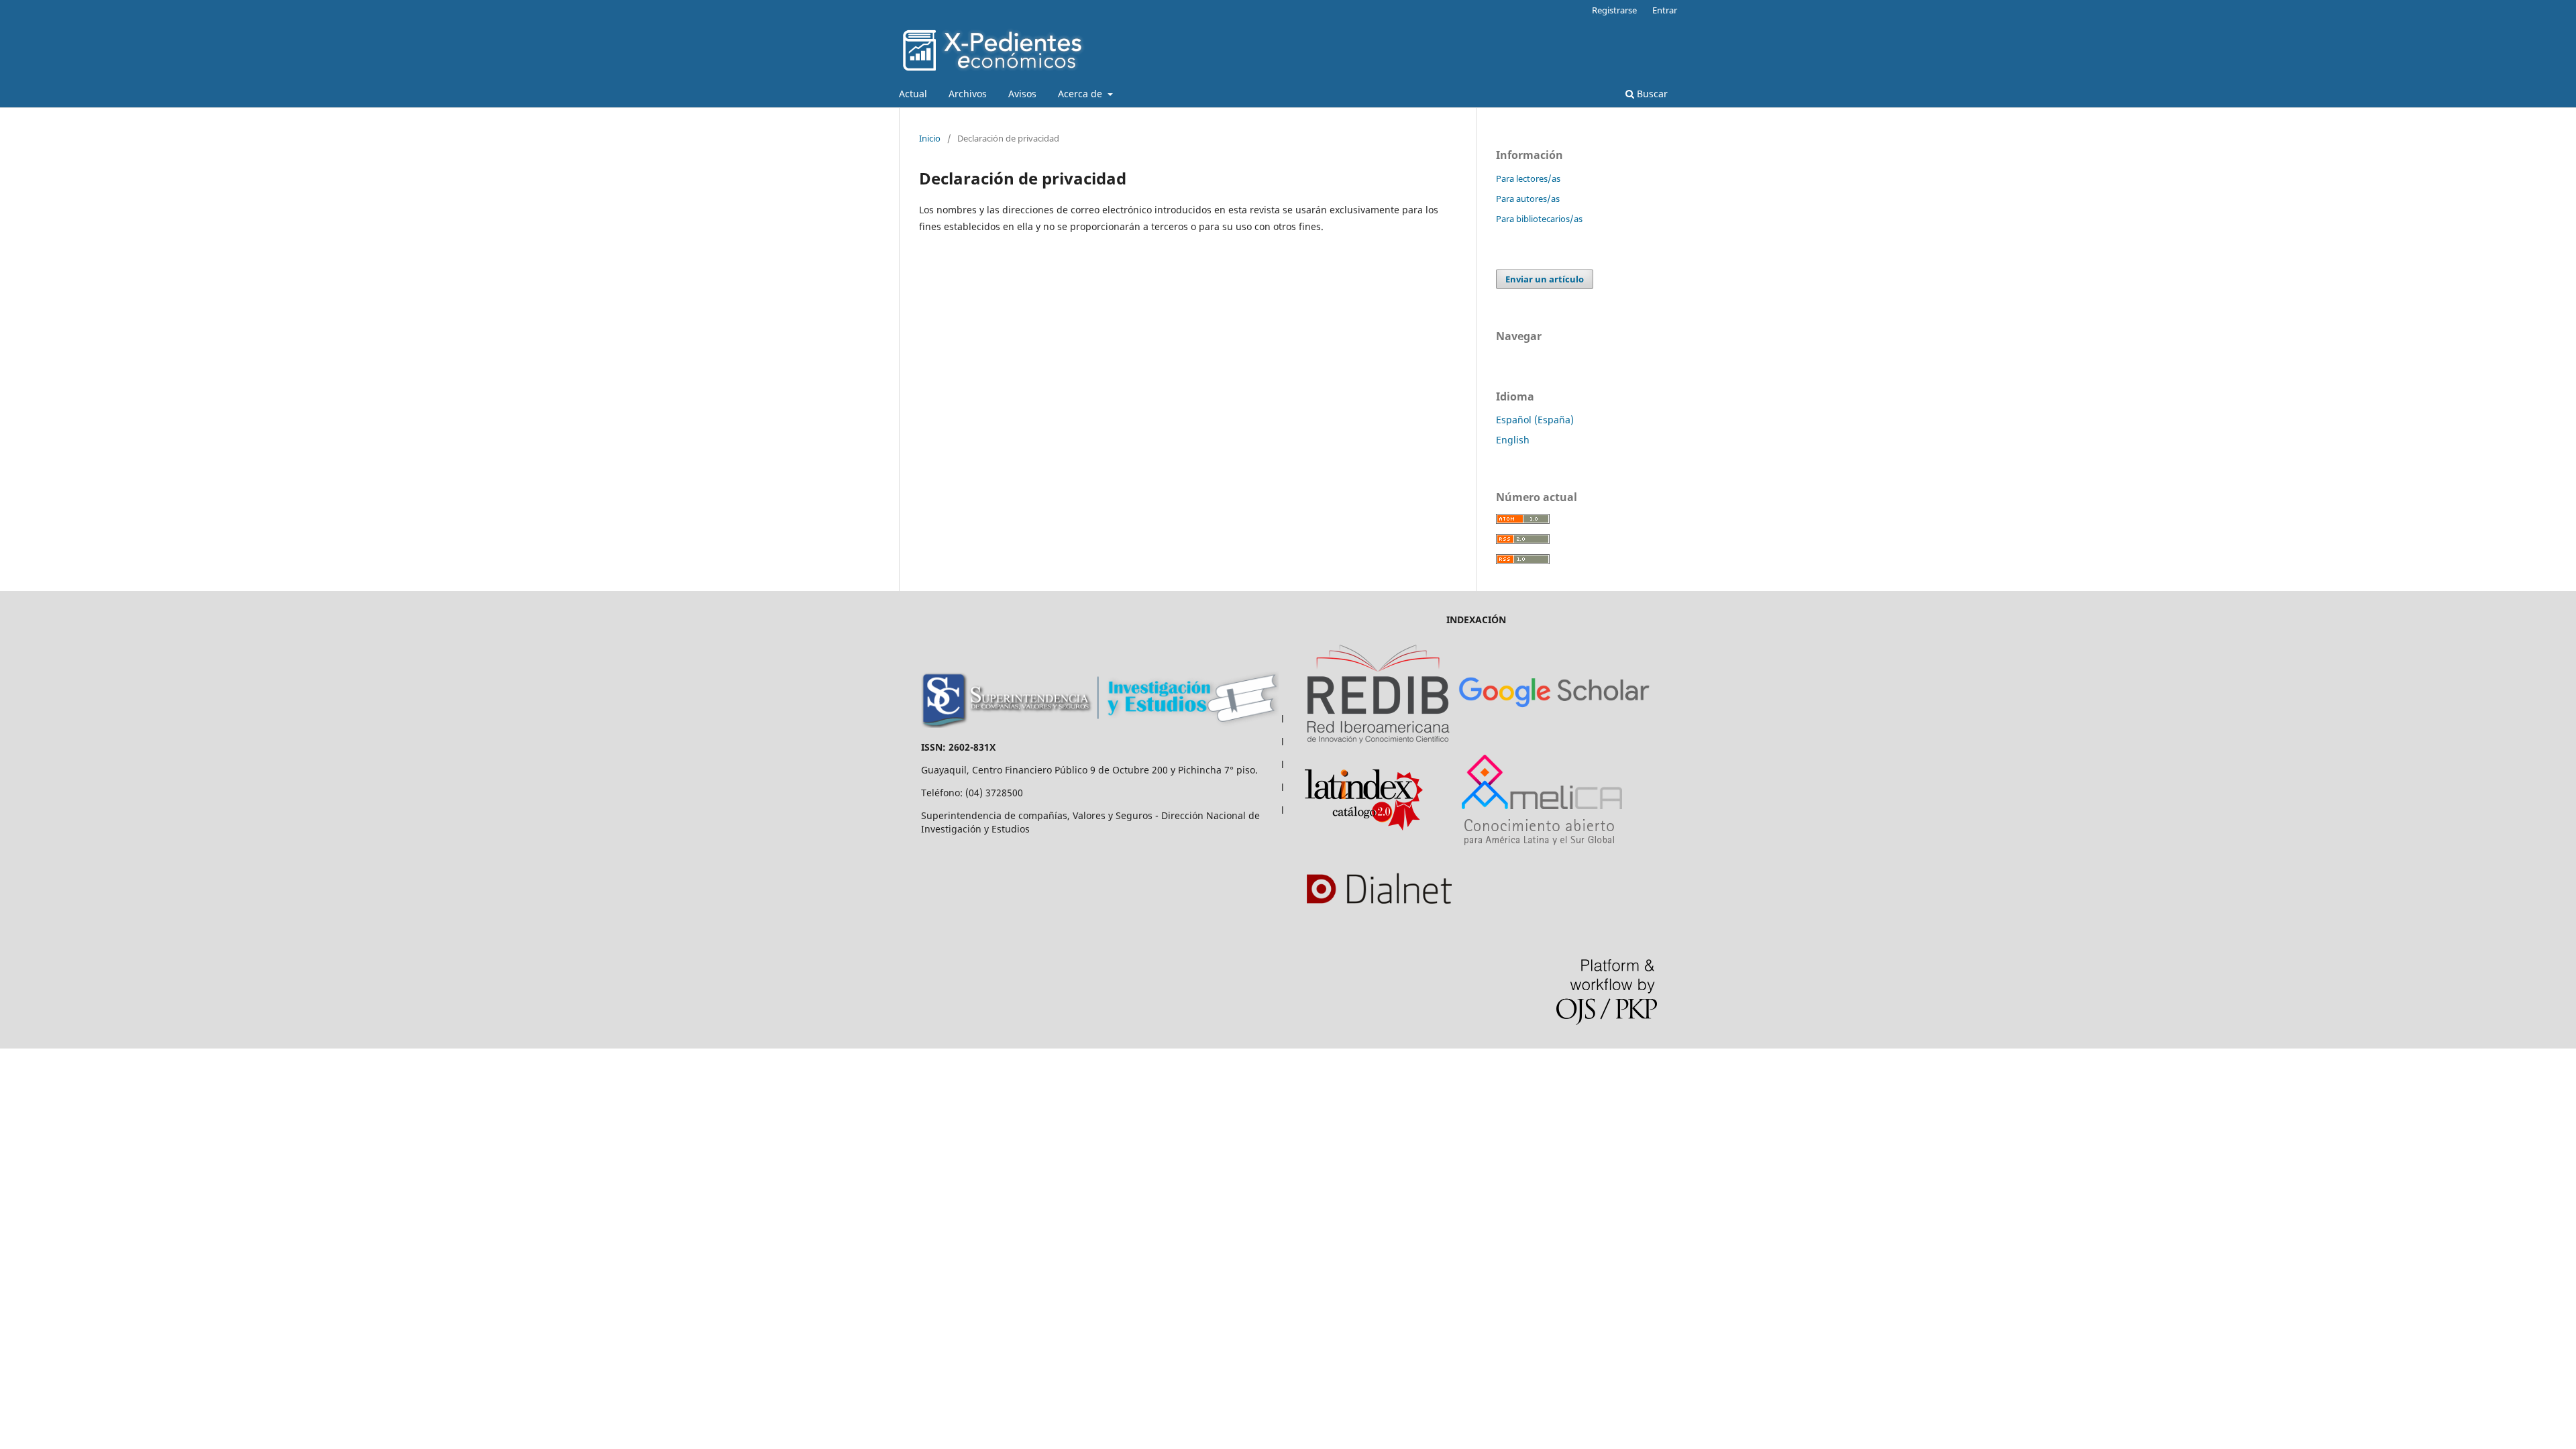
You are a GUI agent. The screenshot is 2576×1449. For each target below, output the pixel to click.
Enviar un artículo (1545, 279)
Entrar (1665, 10)
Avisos (1022, 94)
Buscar (1651, 94)
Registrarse (1614, 10)
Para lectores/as (1528, 178)
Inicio (930, 138)
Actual (913, 94)
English (1513, 440)
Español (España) (1535, 420)
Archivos (968, 94)
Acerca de (1081, 94)
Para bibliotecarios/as (1539, 219)
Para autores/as (1528, 199)
